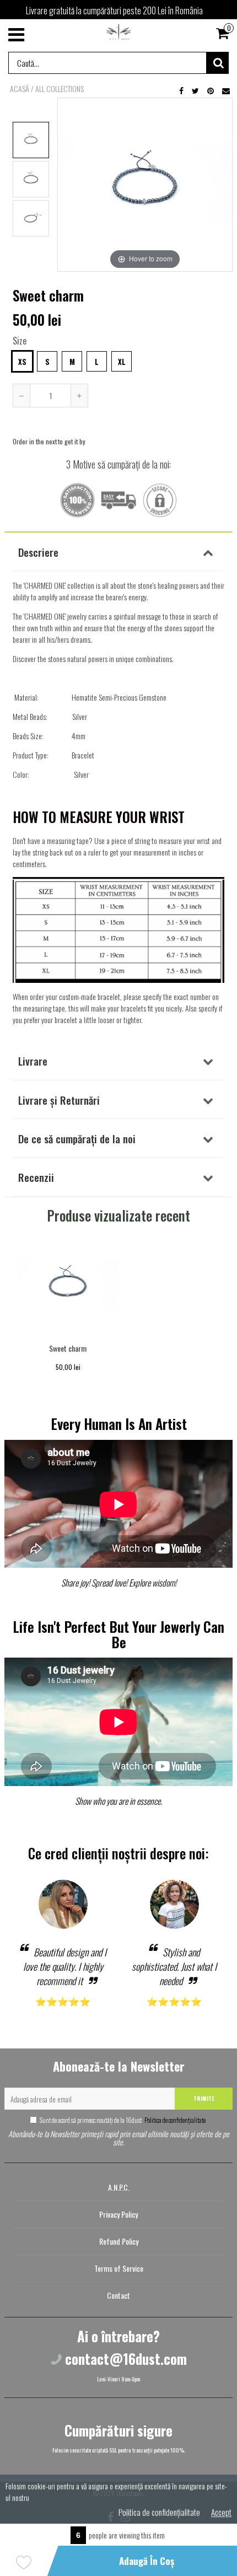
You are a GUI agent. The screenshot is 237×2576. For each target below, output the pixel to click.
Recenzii (36, 1177)
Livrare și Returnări (59, 1100)
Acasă (20, 89)
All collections (60, 89)
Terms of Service (119, 2268)
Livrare (33, 1061)
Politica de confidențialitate (174, 2120)
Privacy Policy (118, 2214)
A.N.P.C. (119, 2187)
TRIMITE (204, 2098)
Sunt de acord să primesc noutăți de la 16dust (123, 2120)
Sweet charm (68, 1348)
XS (22, 362)
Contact (118, 2295)
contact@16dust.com (126, 2359)
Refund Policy (119, 2241)
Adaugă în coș (147, 2561)
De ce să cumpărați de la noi (77, 1138)
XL (122, 362)
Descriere (38, 552)
